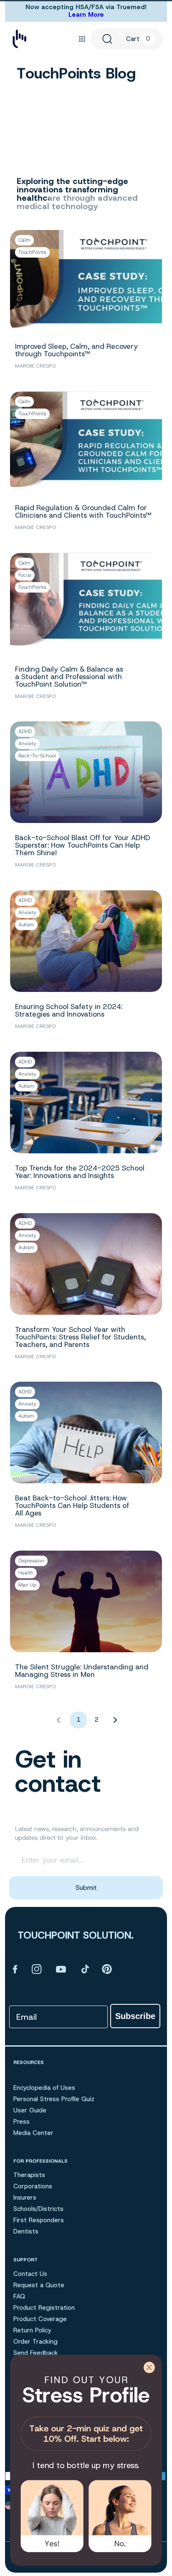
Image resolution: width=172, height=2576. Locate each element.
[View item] (15, 1969)
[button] (82, 39)
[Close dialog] (149, 2367)
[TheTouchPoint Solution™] (19, 39)
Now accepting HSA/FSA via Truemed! (86, 7)
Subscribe (135, 2016)
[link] (86, 2411)
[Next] (115, 1720)
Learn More (86, 15)
